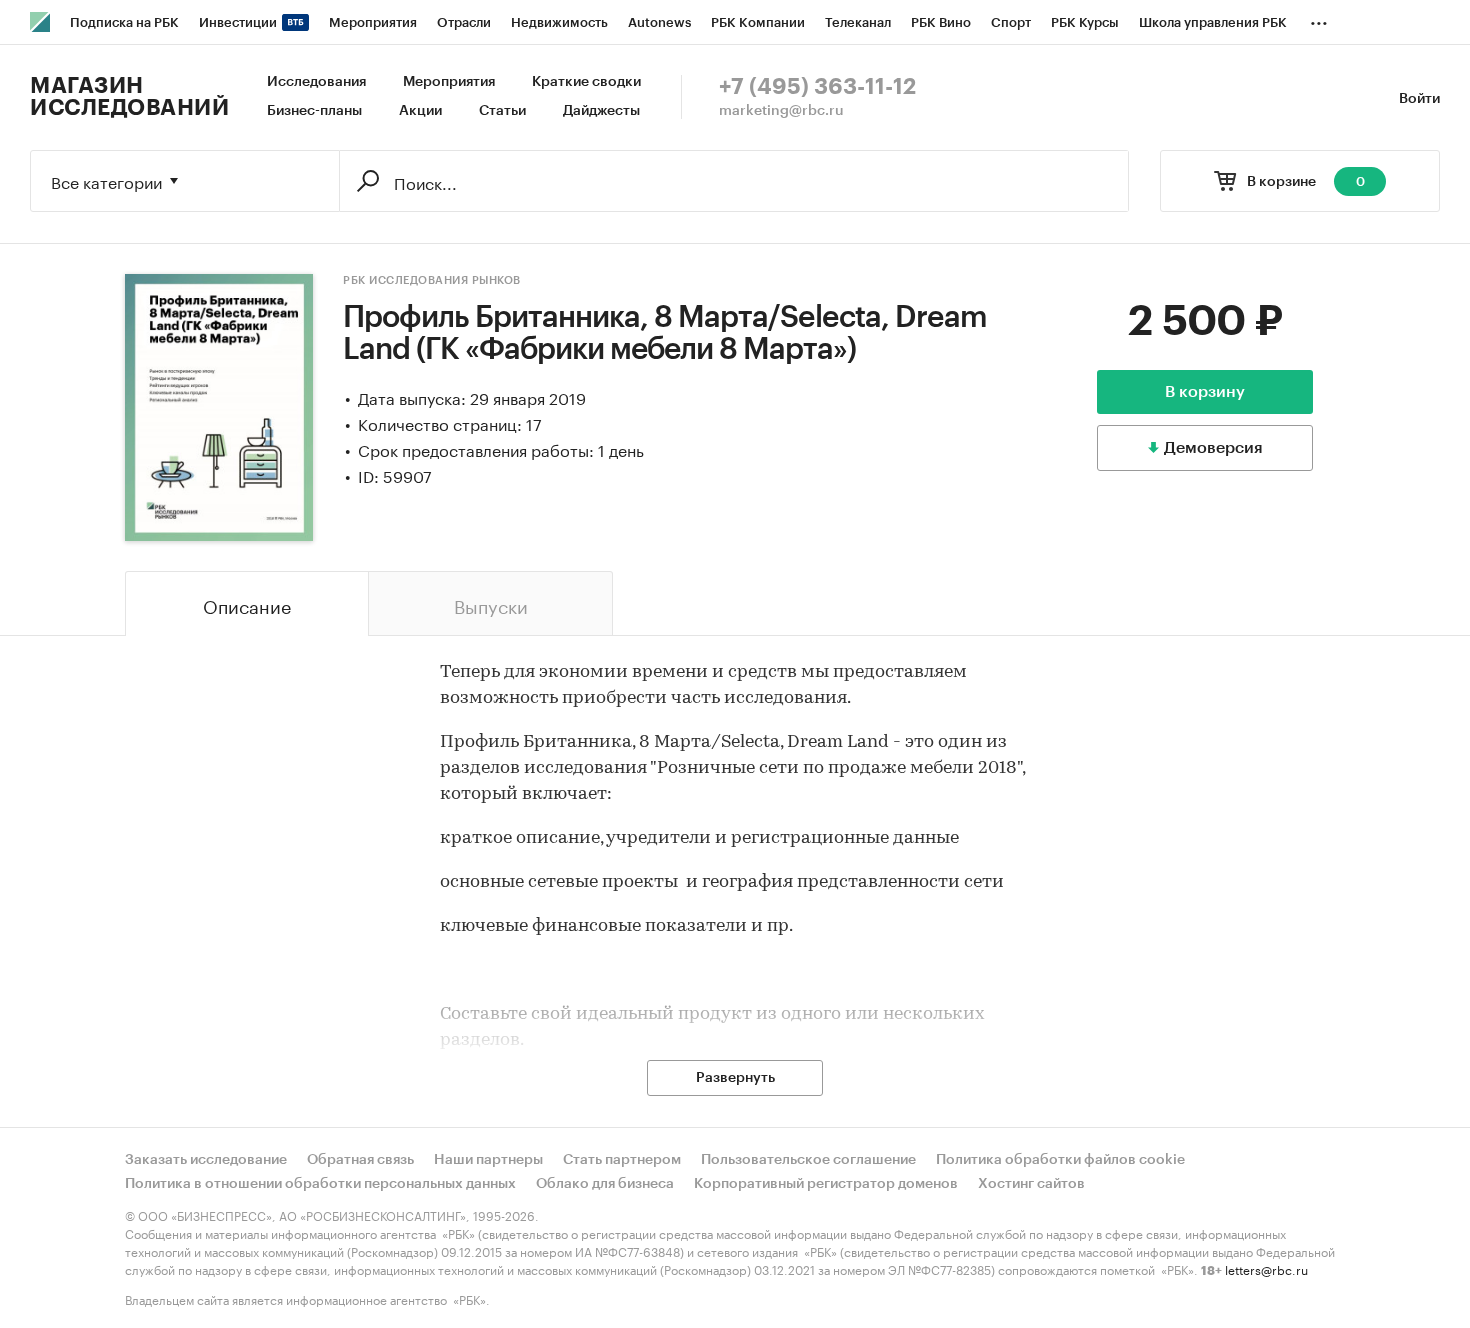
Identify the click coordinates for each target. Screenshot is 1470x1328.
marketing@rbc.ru (781, 111)
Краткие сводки (586, 82)
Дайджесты (601, 111)
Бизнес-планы (314, 111)
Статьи (502, 111)
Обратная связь (360, 1160)
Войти (1419, 99)
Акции (420, 111)
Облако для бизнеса (605, 1184)
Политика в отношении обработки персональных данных (320, 1184)
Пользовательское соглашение (808, 1160)
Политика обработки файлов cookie (1060, 1160)
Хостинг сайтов (1031, 1184)
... (1319, 19)
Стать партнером (622, 1160)
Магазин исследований (129, 97)
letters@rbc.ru (1266, 1268)
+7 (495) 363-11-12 (817, 87)
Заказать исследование (206, 1160)
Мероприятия (449, 82)
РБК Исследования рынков (432, 280)
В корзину (1205, 392)
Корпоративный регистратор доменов (826, 1184)
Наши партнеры (488, 1160)
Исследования (316, 82)
